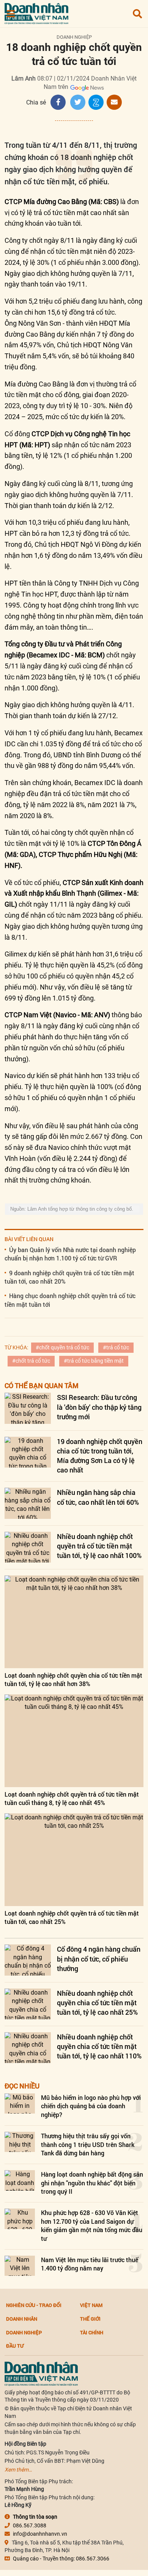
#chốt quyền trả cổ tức (62, 1347)
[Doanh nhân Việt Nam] (41, 2373)
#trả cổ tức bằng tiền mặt (94, 1361)
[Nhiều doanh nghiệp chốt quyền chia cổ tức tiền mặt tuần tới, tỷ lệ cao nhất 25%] (28, 2004)
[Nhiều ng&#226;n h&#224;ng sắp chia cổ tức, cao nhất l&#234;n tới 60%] (28, 1503)
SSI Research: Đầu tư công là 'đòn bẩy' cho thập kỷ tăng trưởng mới (99, 1407)
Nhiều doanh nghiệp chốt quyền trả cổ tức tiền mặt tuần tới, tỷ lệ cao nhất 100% (99, 1546)
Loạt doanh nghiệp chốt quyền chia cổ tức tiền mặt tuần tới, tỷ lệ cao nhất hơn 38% (73, 1679)
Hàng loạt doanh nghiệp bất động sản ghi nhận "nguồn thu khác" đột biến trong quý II (92, 2183)
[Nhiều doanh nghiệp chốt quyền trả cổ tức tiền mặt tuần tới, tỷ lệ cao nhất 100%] (28, 1547)
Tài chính (92, 2332)
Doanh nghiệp (74, 37)
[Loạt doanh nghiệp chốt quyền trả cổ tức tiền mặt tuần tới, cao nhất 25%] (74, 1860)
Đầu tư (15, 2346)
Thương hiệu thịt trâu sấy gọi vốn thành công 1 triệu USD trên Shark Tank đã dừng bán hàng (88, 2144)
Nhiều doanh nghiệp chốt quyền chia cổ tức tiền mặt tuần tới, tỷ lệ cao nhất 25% (97, 2003)
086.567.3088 (30, 2525)
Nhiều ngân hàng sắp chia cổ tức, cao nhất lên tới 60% (98, 1497)
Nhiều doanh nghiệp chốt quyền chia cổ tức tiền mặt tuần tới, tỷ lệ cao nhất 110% (99, 2046)
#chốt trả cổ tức (31, 1361)
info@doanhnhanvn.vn (40, 2534)
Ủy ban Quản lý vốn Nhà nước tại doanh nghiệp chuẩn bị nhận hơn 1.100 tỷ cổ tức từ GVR (70, 1254)
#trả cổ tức (116, 1347)
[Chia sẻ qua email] (114, 102)
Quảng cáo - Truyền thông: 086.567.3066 (61, 2559)
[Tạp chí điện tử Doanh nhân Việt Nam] (36, 12)
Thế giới (90, 2319)
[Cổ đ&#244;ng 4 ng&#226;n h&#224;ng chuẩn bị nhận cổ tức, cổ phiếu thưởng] (28, 1960)
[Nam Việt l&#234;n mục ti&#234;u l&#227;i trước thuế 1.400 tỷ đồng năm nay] (20, 2266)
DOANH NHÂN (22, 2319)
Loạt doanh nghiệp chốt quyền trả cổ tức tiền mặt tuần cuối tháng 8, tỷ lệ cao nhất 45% (72, 1798)
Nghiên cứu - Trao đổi (34, 2305)
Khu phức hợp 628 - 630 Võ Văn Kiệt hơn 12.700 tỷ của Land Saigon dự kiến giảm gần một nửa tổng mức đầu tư (92, 2225)
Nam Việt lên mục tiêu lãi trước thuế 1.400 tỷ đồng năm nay (90, 2264)
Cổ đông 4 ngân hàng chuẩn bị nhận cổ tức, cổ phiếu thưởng (99, 1959)
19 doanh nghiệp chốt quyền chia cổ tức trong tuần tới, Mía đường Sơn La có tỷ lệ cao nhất (100, 1456)
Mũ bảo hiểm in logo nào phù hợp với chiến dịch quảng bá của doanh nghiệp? (91, 2106)
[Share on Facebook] (58, 102)
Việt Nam (91, 2305)
